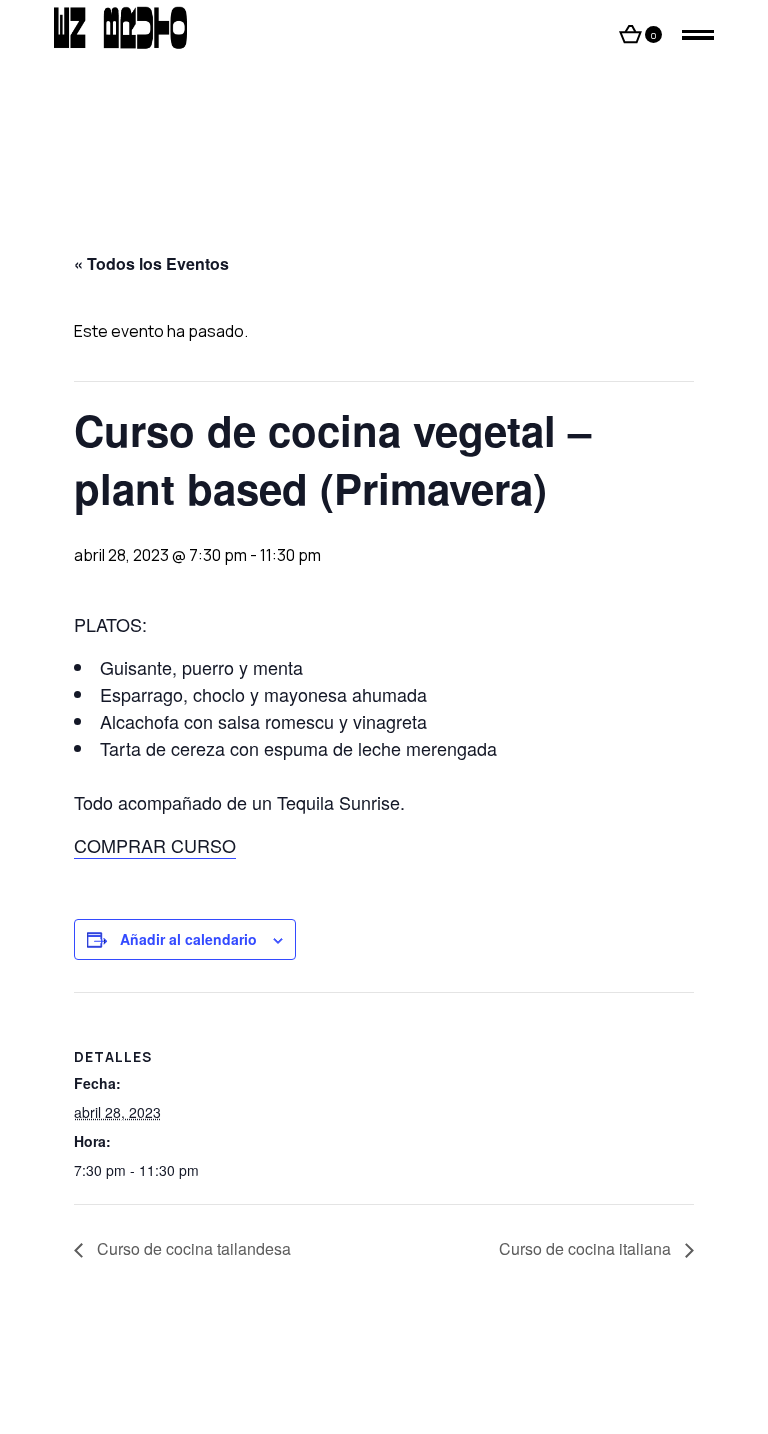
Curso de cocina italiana (587, 1248)
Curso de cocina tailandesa (192, 1248)
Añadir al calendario (188, 939)
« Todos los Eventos (151, 263)
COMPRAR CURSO (155, 845)
